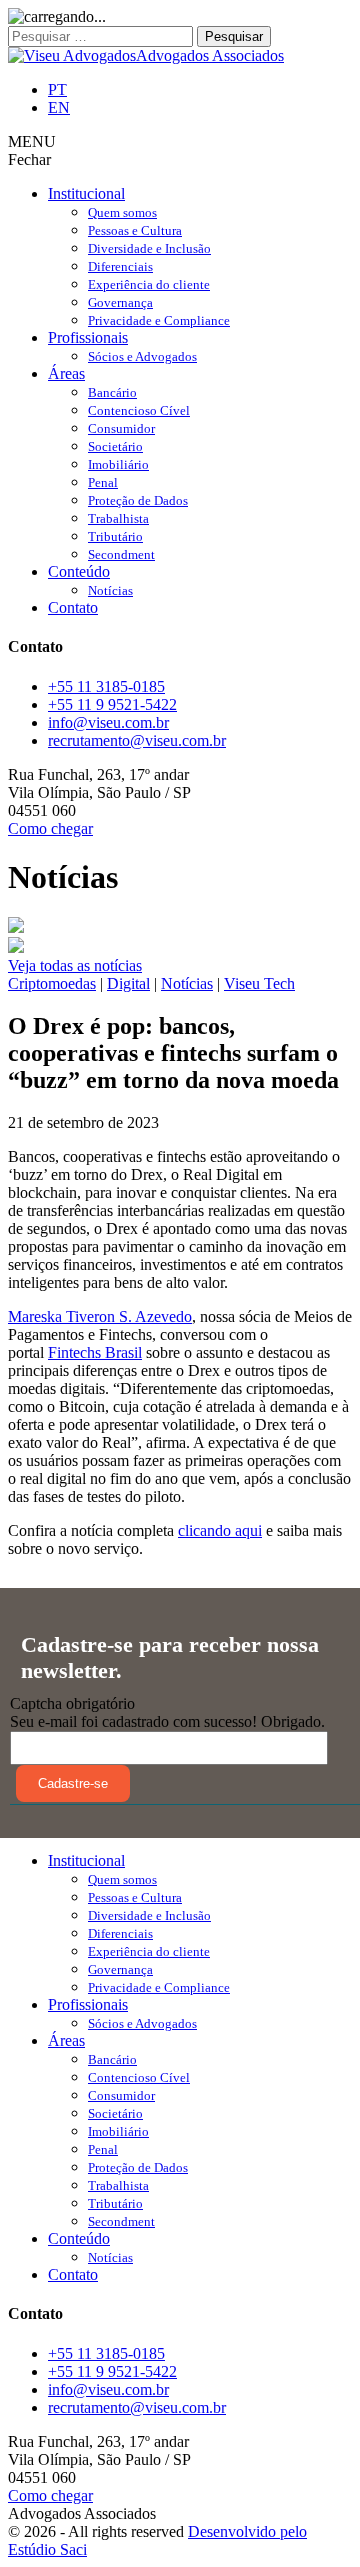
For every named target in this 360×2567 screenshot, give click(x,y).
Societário (115, 446)
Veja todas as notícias (75, 965)
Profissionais (88, 337)
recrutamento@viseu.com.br (137, 740)
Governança (120, 302)
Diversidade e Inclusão (149, 248)
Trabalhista (118, 518)
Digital (128, 983)
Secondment (121, 554)
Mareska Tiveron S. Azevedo (100, 1316)
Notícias (110, 590)
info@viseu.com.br (108, 722)
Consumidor (121, 428)
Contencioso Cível (139, 410)
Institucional (86, 193)
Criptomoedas (52, 983)
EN (59, 107)
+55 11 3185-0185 (106, 686)
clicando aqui (220, 1530)
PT (57, 89)
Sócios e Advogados (142, 356)
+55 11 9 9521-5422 (112, 704)
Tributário (115, 536)
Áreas (66, 373)
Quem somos (122, 212)
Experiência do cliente (149, 284)
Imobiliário (118, 464)
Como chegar (50, 828)
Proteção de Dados (138, 500)
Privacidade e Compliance (159, 320)
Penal (103, 482)
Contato (73, 607)
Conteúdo (79, 571)
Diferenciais (120, 266)
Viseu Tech (259, 983)
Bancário (112, 392)
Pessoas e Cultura (135, 230)
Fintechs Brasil (95, 1352)
